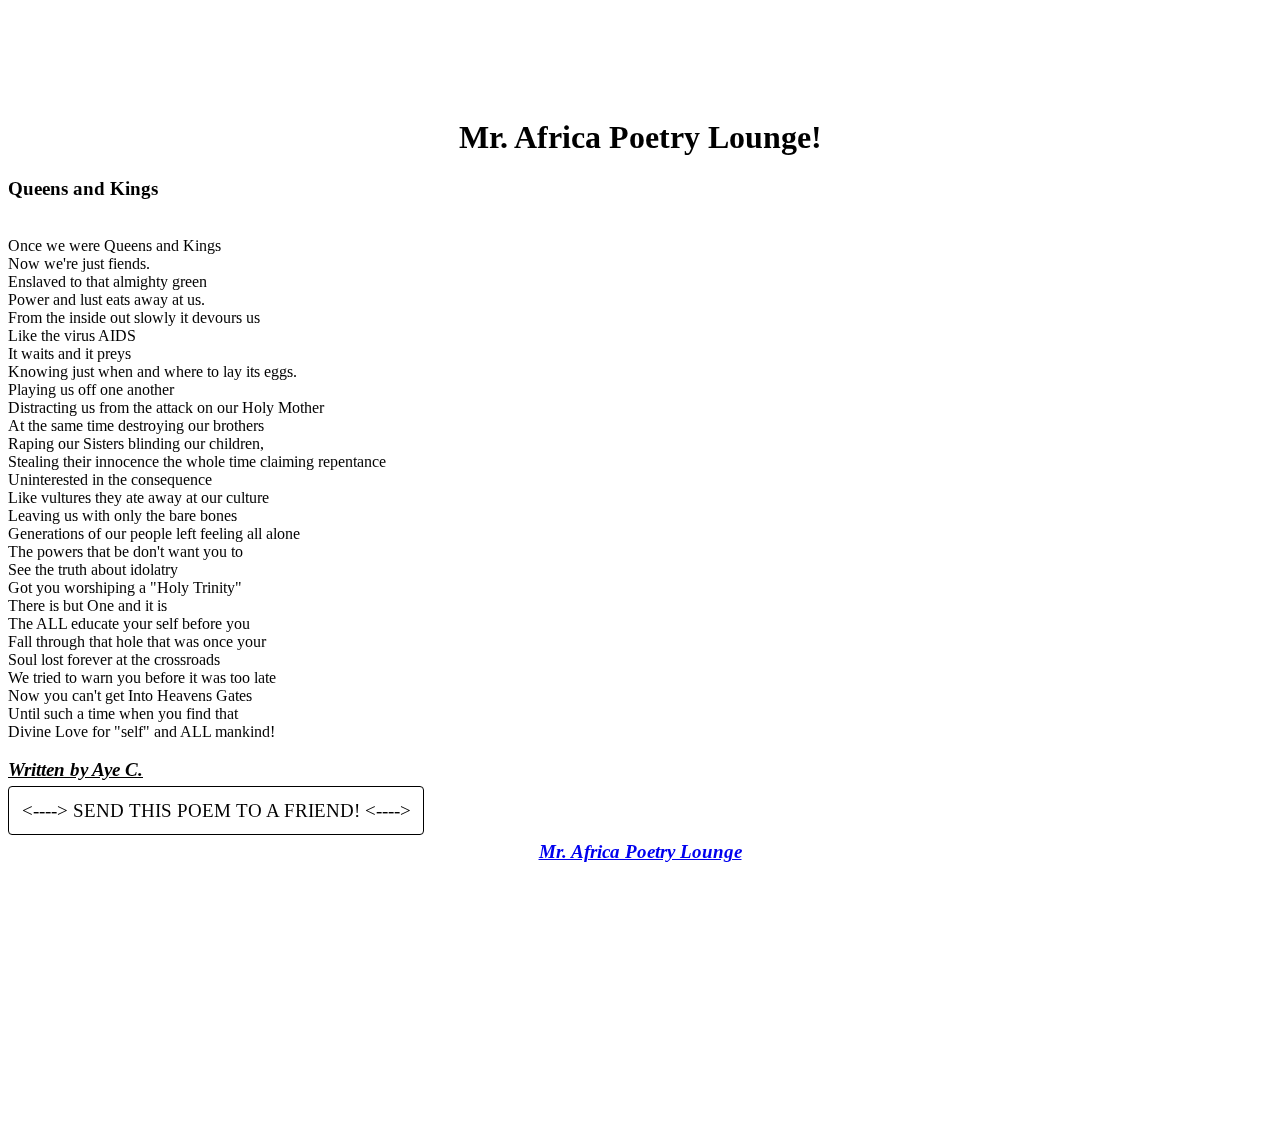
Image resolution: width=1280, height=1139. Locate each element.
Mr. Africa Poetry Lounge (640, 851)
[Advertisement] (640, 53)
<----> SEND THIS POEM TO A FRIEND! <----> (216, 810)
